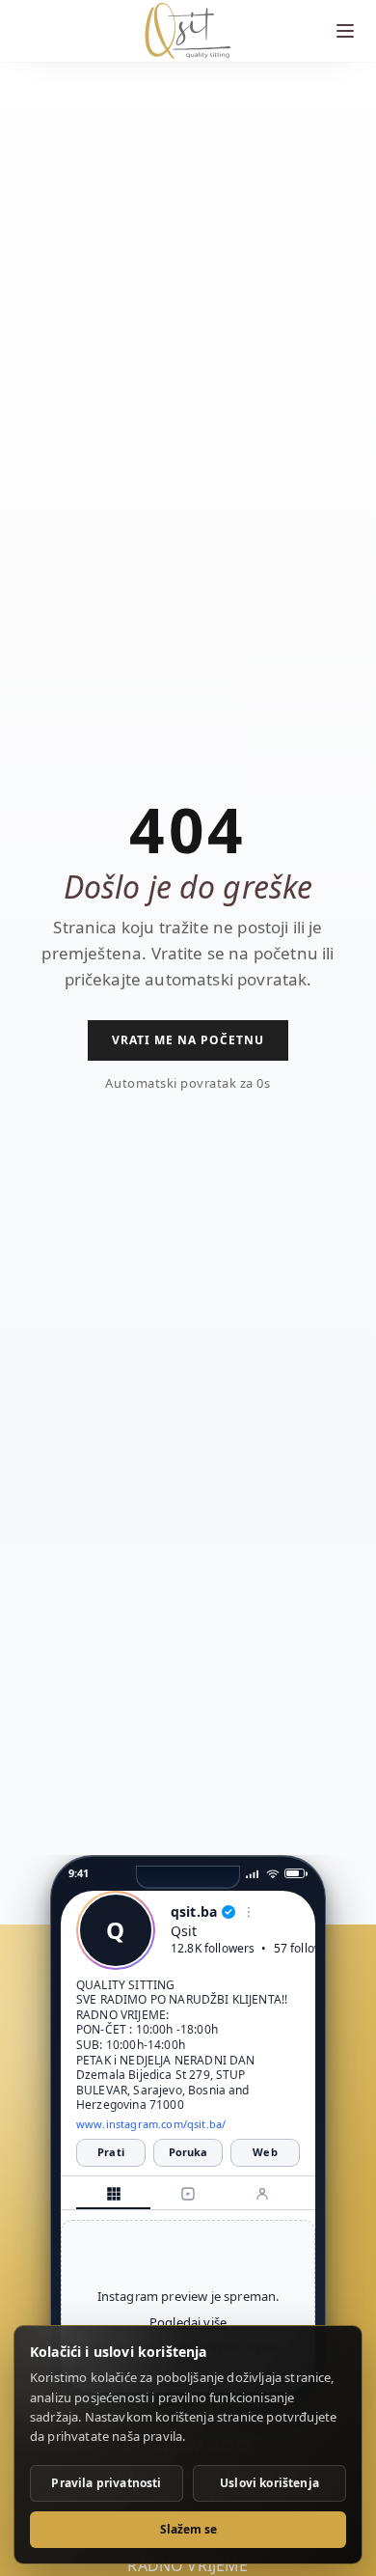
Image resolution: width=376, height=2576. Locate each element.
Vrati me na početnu (188, 1040)
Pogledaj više (188, 2322)
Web (265, 2152)
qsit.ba (194, 1912)
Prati (111, 2152)
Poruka (188, 2152)
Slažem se (188, 2529)
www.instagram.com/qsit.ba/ (151, 2124)
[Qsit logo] (188, 31)
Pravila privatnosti (106, 2483)
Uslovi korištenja (269, 2483)
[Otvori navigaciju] (345, 31)
